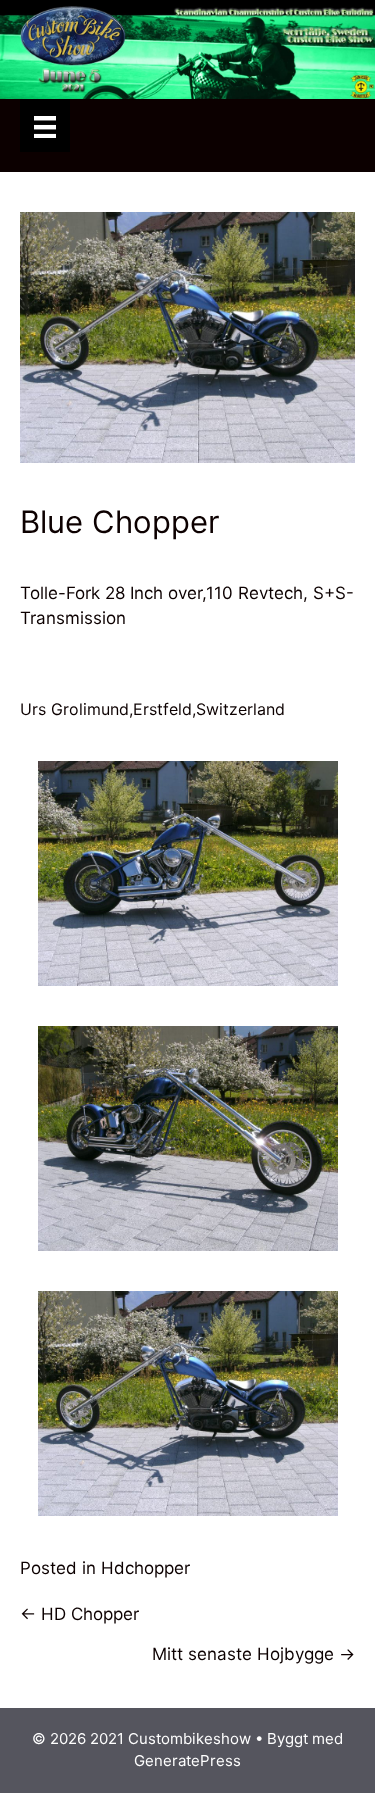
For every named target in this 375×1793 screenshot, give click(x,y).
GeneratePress (187, 1760)
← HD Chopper (79, 1614)
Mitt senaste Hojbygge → (253, 1654)
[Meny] (45, 125)
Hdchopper (145, 1568)
